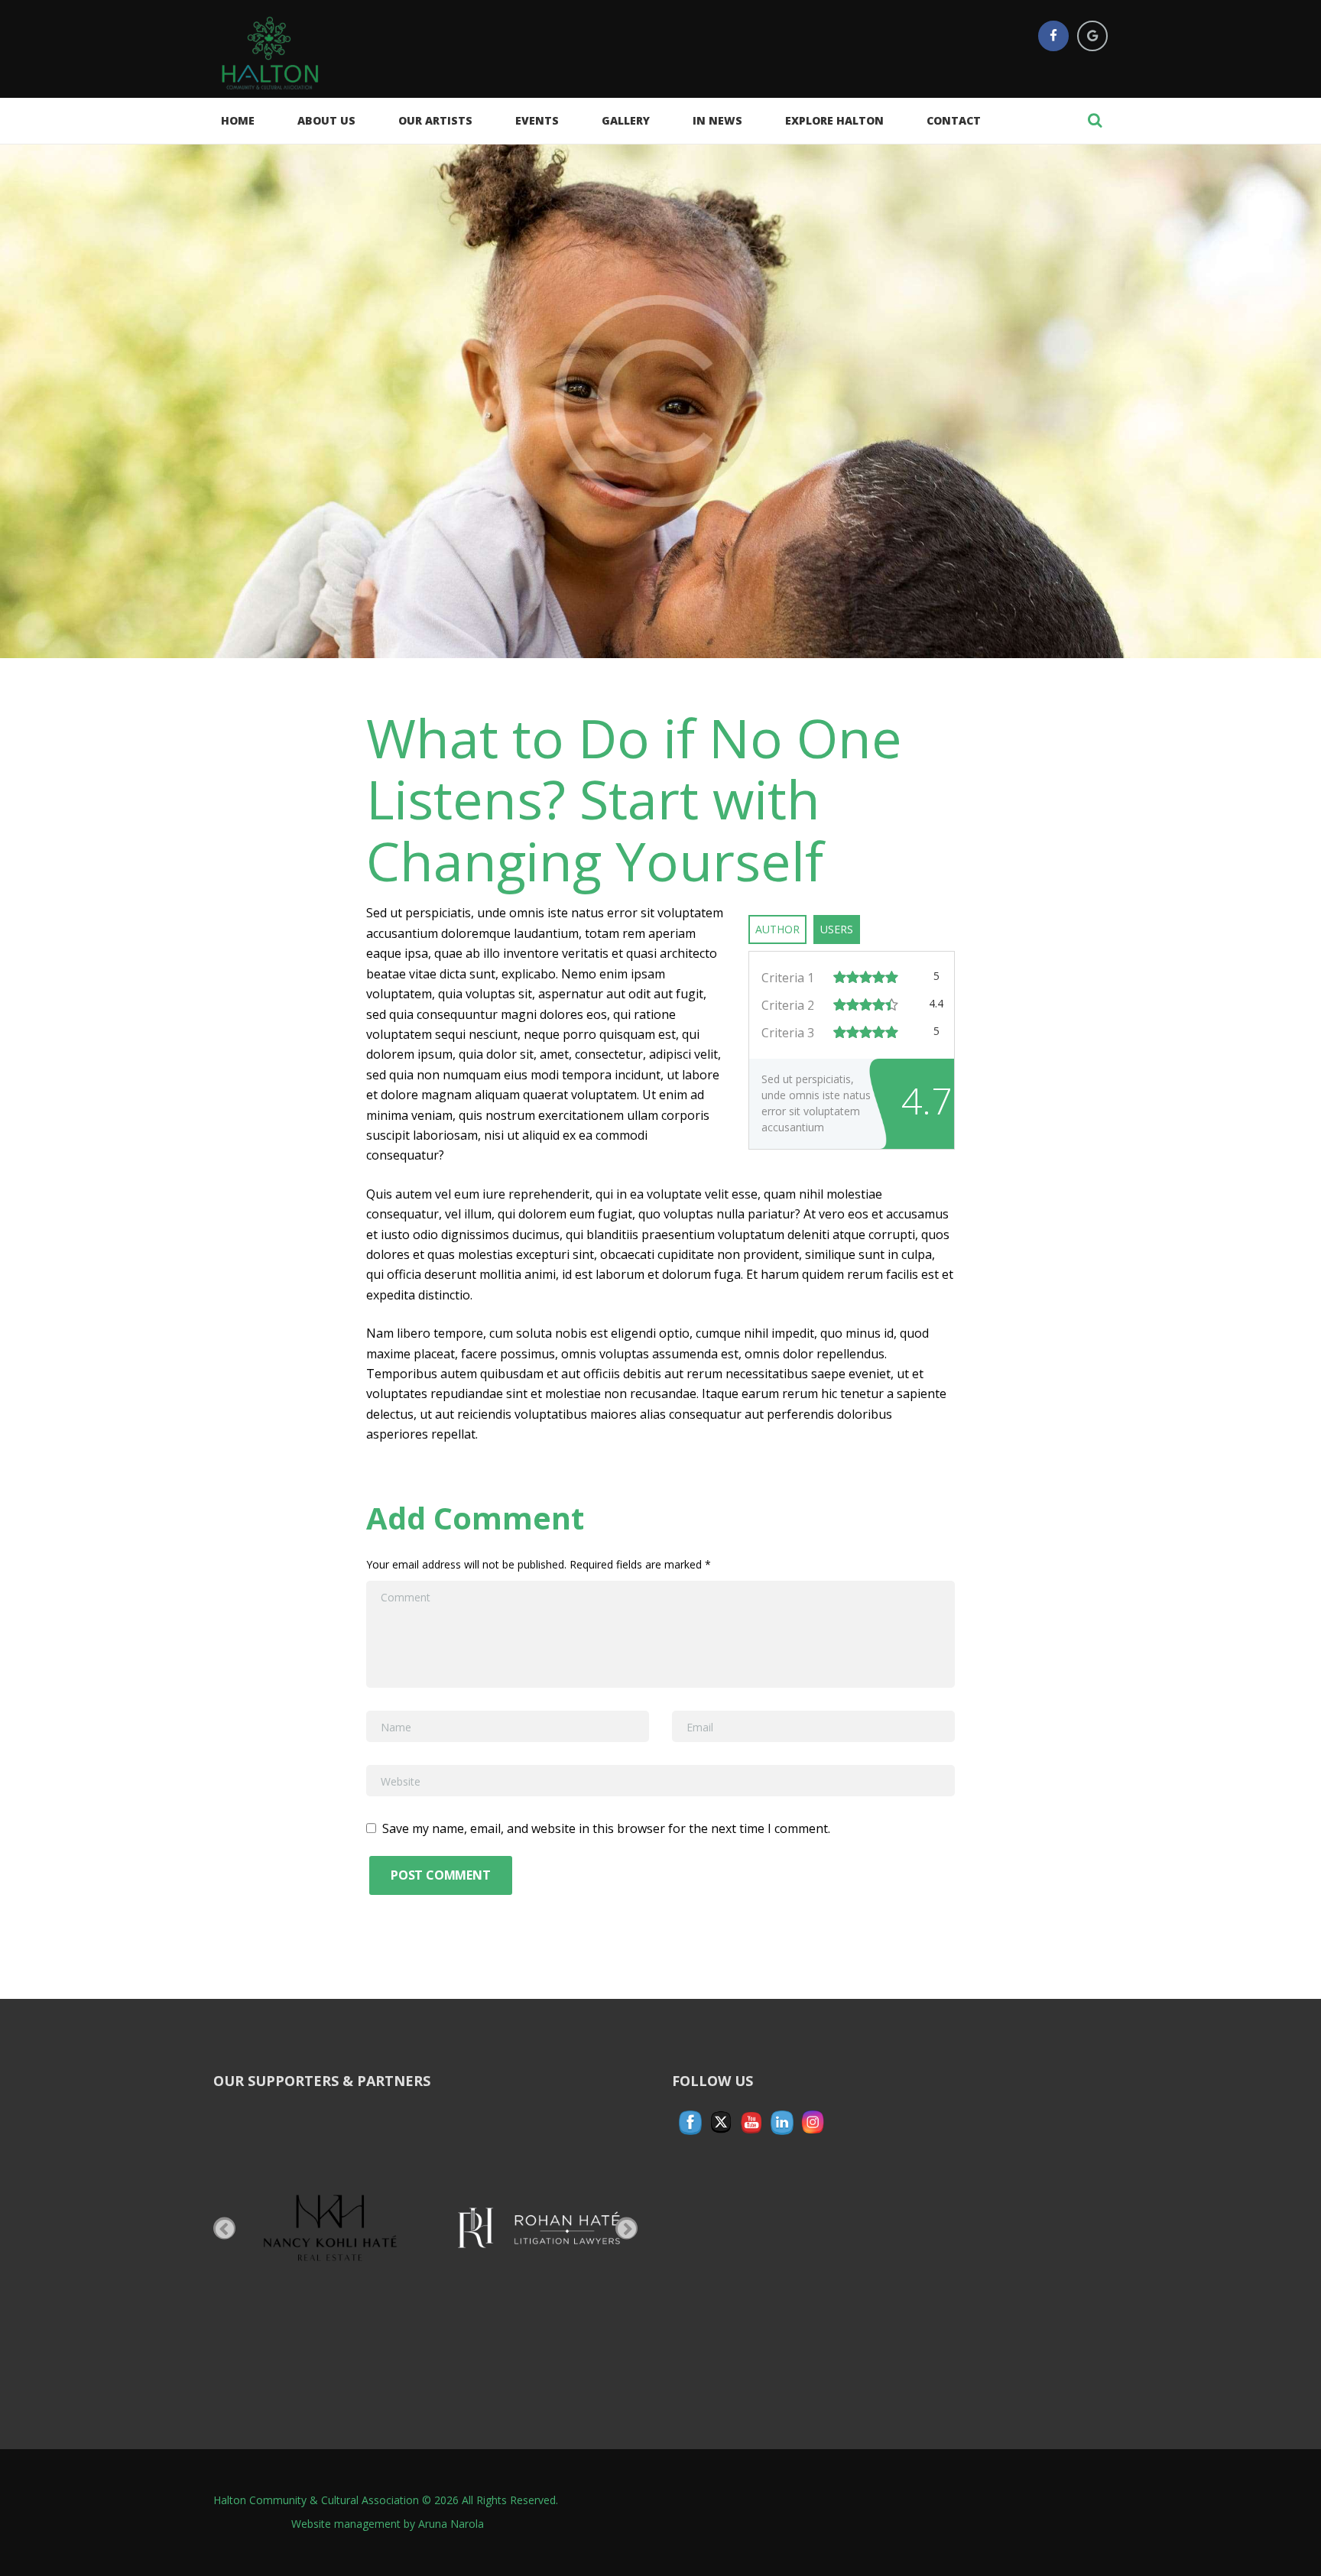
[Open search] (1095, 120)
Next (626, 2228)
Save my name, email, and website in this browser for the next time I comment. (606, 1828)
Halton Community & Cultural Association (316, 2500)
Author (777, 929)
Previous (224, 2228)
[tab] (777, 929)
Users (837, 929)
